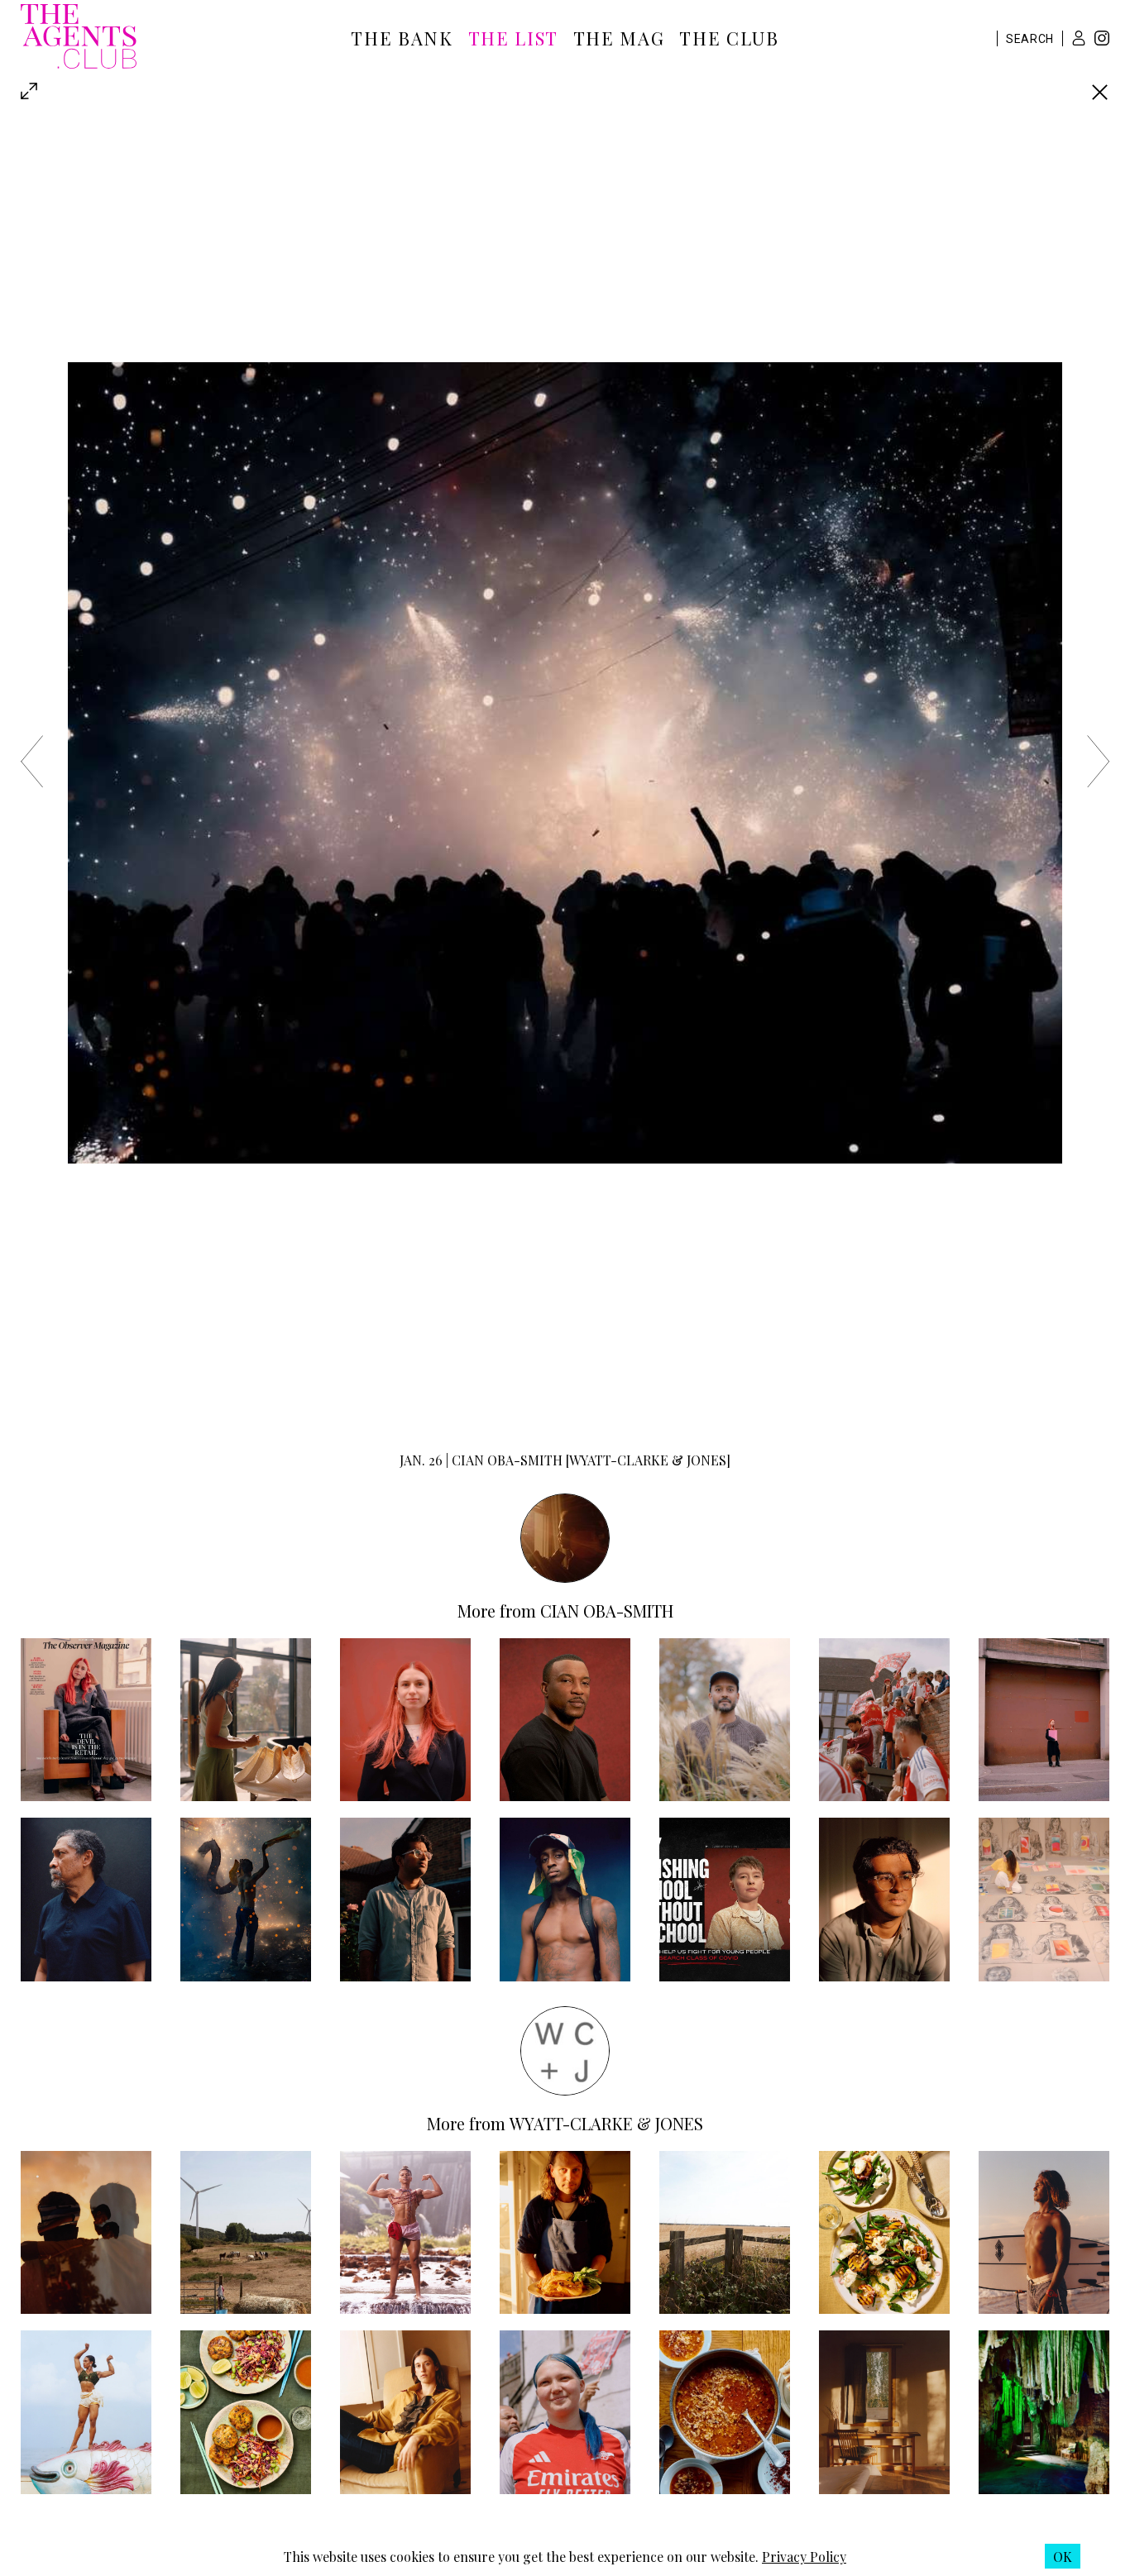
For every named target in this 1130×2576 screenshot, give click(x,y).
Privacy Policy (804, 2557)
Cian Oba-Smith (607, 1611)
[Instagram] (1102, 40)
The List (513, 38)
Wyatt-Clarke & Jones (606, 2123)
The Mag (619, 38)
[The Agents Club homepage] (79, 38)
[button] (1079, 38)
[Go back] (1100, 92)
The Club (729, 38)
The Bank (402, 38)
